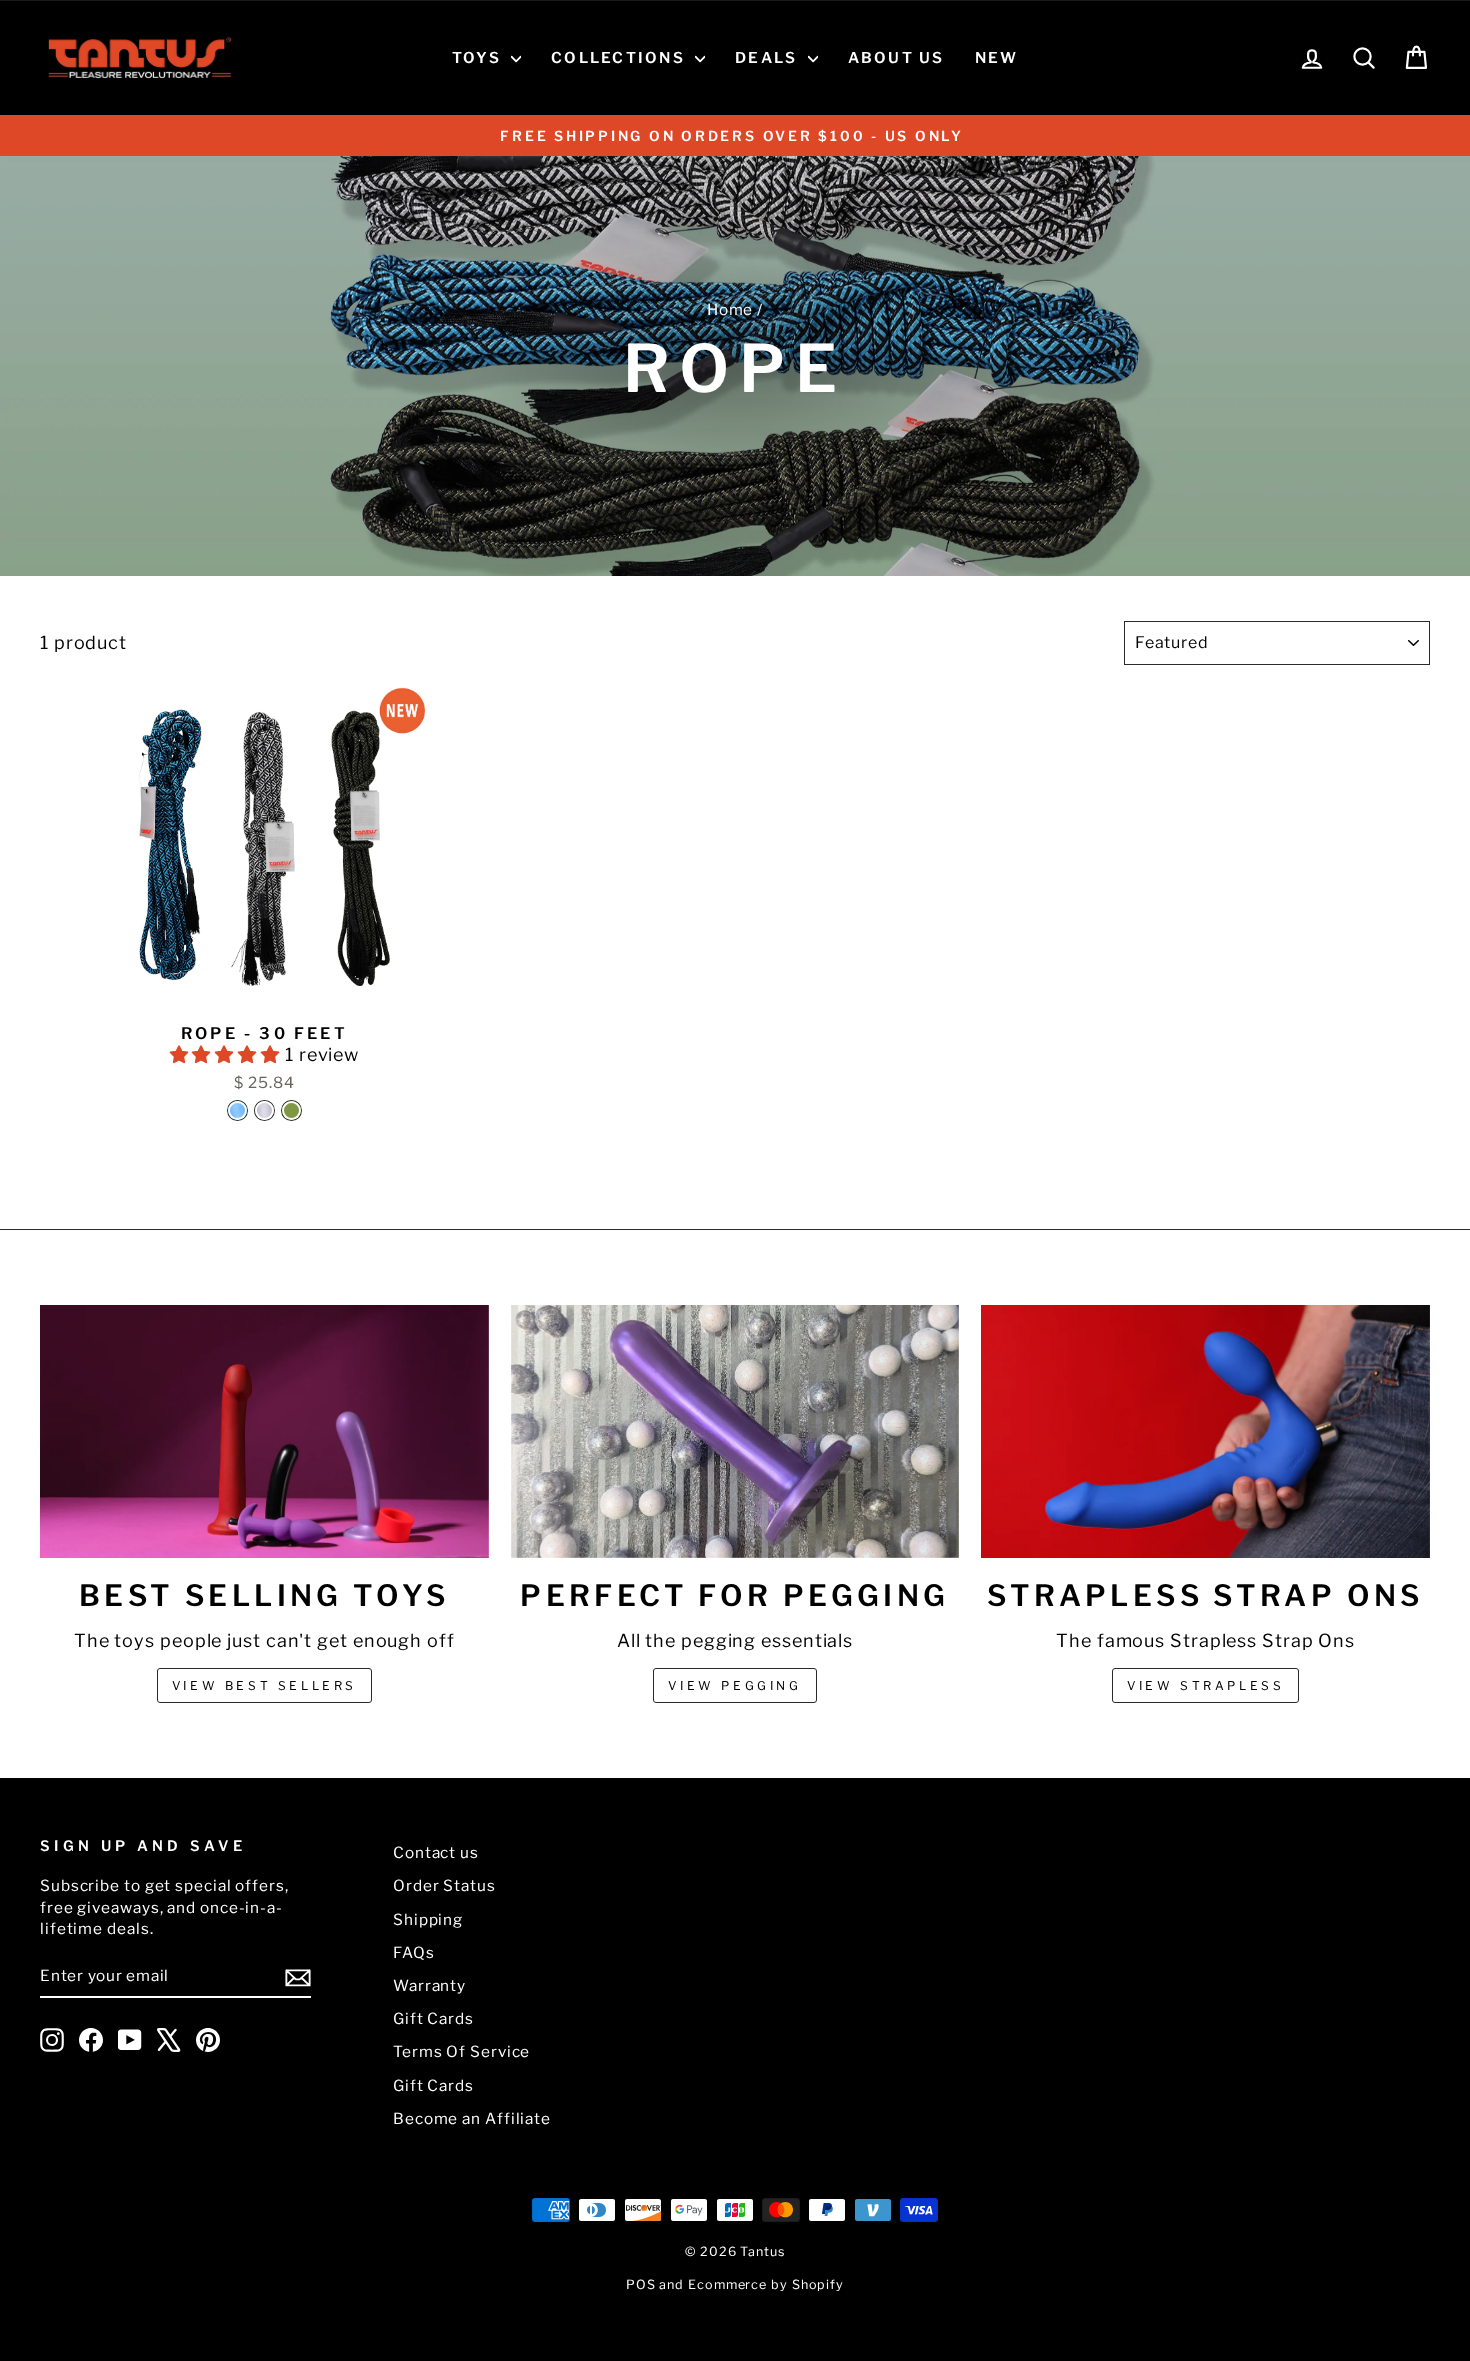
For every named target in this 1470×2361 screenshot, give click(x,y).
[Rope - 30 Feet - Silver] (264, 1110)
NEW (997, 58)
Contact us (436, 1852)
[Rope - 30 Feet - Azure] (237, 1110)
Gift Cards (433, 2018)
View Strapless (1205, 1685)
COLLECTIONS (620, 58)
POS (641, 2284)
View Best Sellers (264, 1685)
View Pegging (734, 1685)
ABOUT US (896, 58)
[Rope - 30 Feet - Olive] (291, 1110)
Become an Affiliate (472, 2118)
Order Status (444, 1885)
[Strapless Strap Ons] (1205, 1431)
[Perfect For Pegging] (735, 1431)
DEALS (769, 58)
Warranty (429, 1985)
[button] (227, 1054)
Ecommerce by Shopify (766, 2284)
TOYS (479, 58)
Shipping (428, 1919)
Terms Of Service (461, 2051)
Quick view (265, 992)
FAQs (414, 1952)
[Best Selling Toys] (264, 1431)
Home (730, 309)
